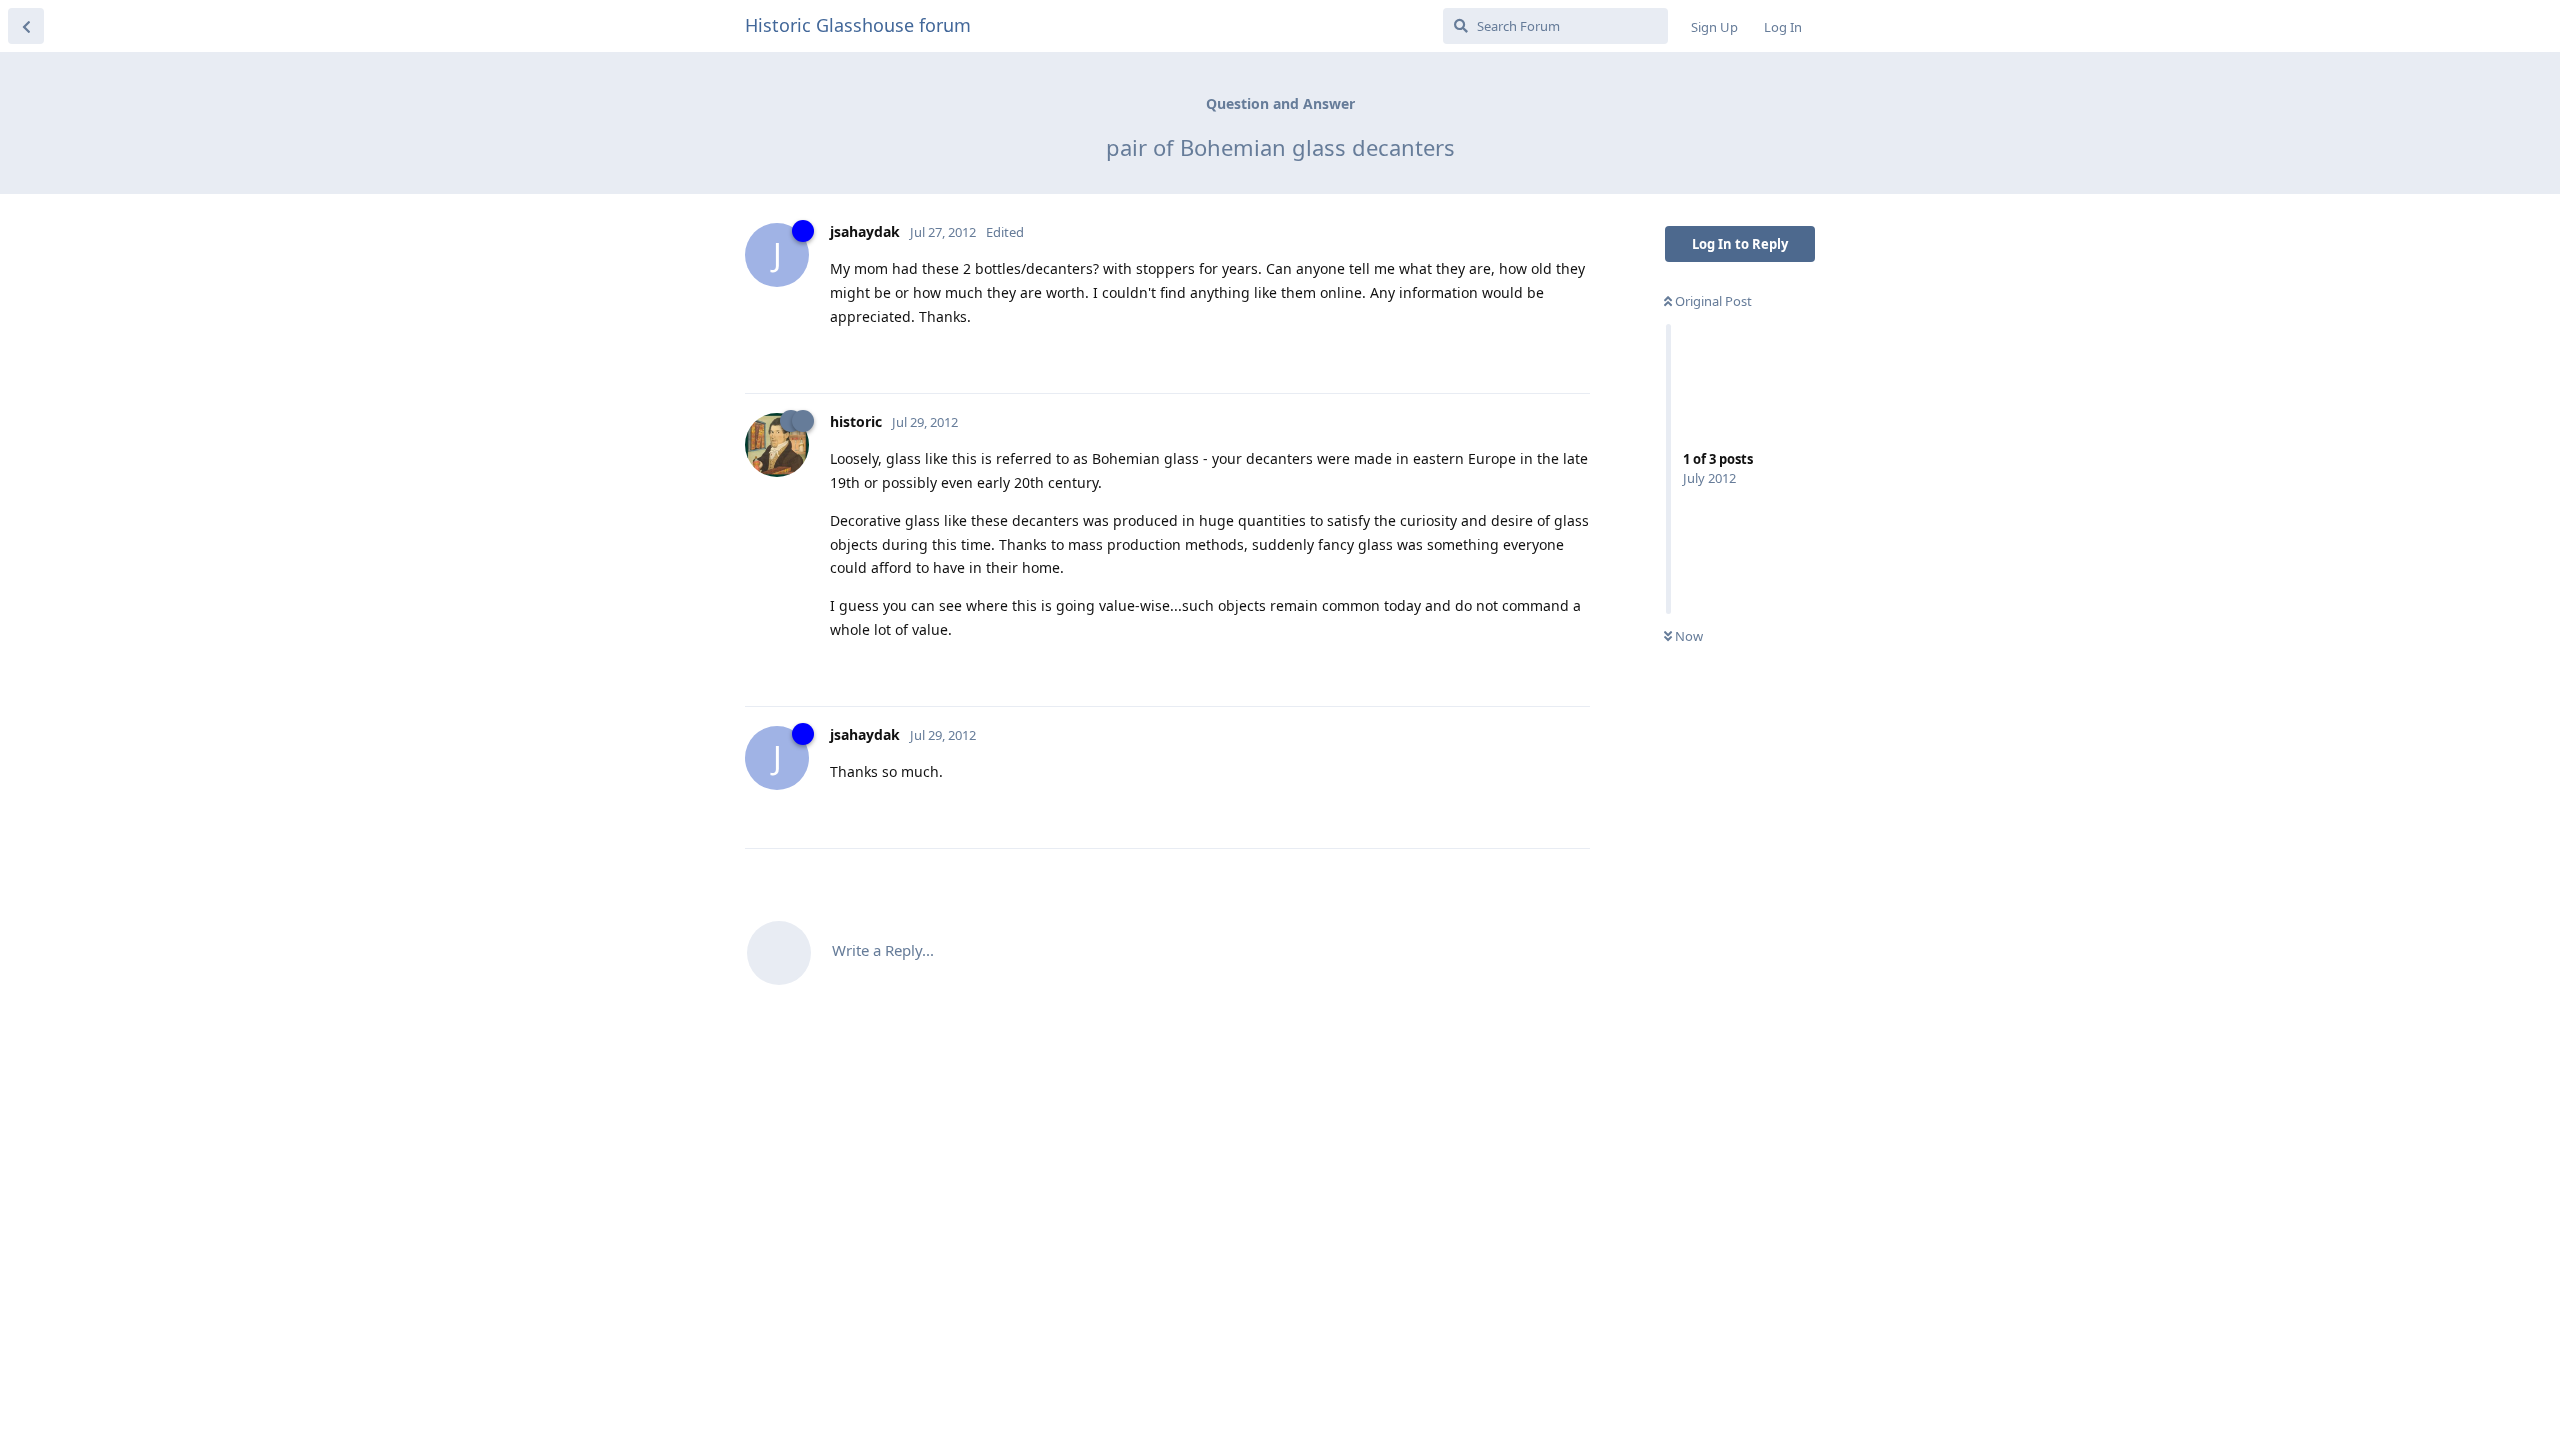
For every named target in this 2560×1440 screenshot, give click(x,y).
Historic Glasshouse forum (858, 25)
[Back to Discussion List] (26, 26)
